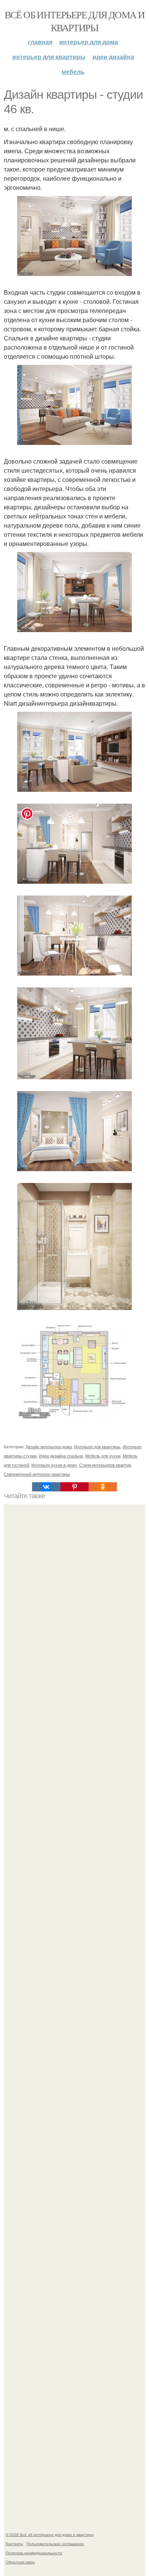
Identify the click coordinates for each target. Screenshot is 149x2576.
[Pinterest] (74, 1487)
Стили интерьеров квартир (105, 1465)
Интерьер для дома (89, 42)
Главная (40, 42)
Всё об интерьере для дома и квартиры (75, 21)
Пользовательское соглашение (55, 2544)
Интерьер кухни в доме (54, 1465)
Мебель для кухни (103, 1456)
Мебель (73, 71)
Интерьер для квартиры (49, 57)
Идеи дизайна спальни (61, 1456)
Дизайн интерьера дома (49, 1446)
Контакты (14, 2544)
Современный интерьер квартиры (37, 1474)
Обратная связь (20, 2562)
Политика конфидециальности (34, 2553)
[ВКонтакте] (46, 1487)
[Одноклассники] (103, 1487)
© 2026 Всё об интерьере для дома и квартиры (50, 2534)
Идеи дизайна (113, 57)
